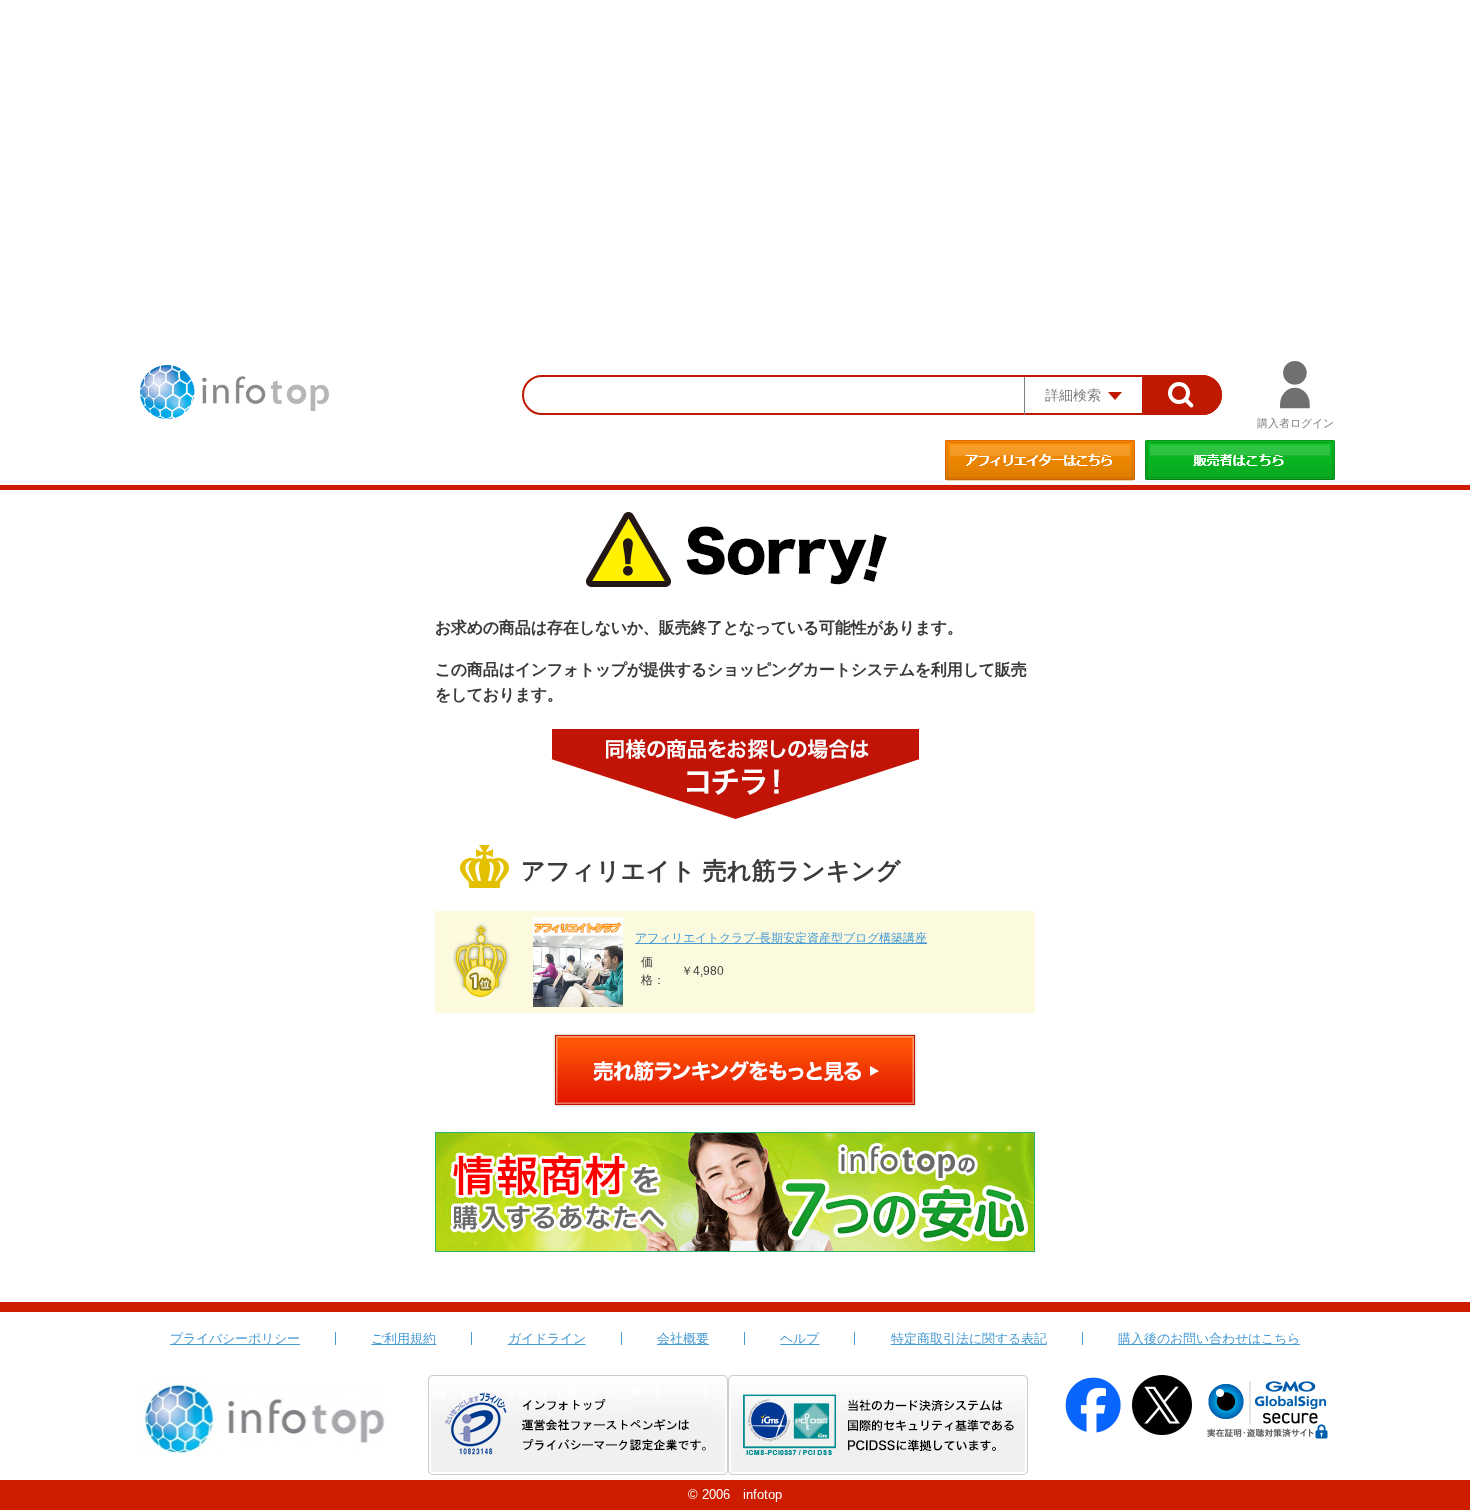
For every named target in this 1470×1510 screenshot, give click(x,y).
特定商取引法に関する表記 (969, 1338)
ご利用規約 (403, 1338)
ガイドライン (547, 1338)
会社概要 (683, 1338)
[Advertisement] (735, 150)
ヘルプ (799, 1338)
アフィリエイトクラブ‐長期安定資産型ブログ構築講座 (781, 938)
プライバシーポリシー (235, 1338)
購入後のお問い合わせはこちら (1209, 1338)
